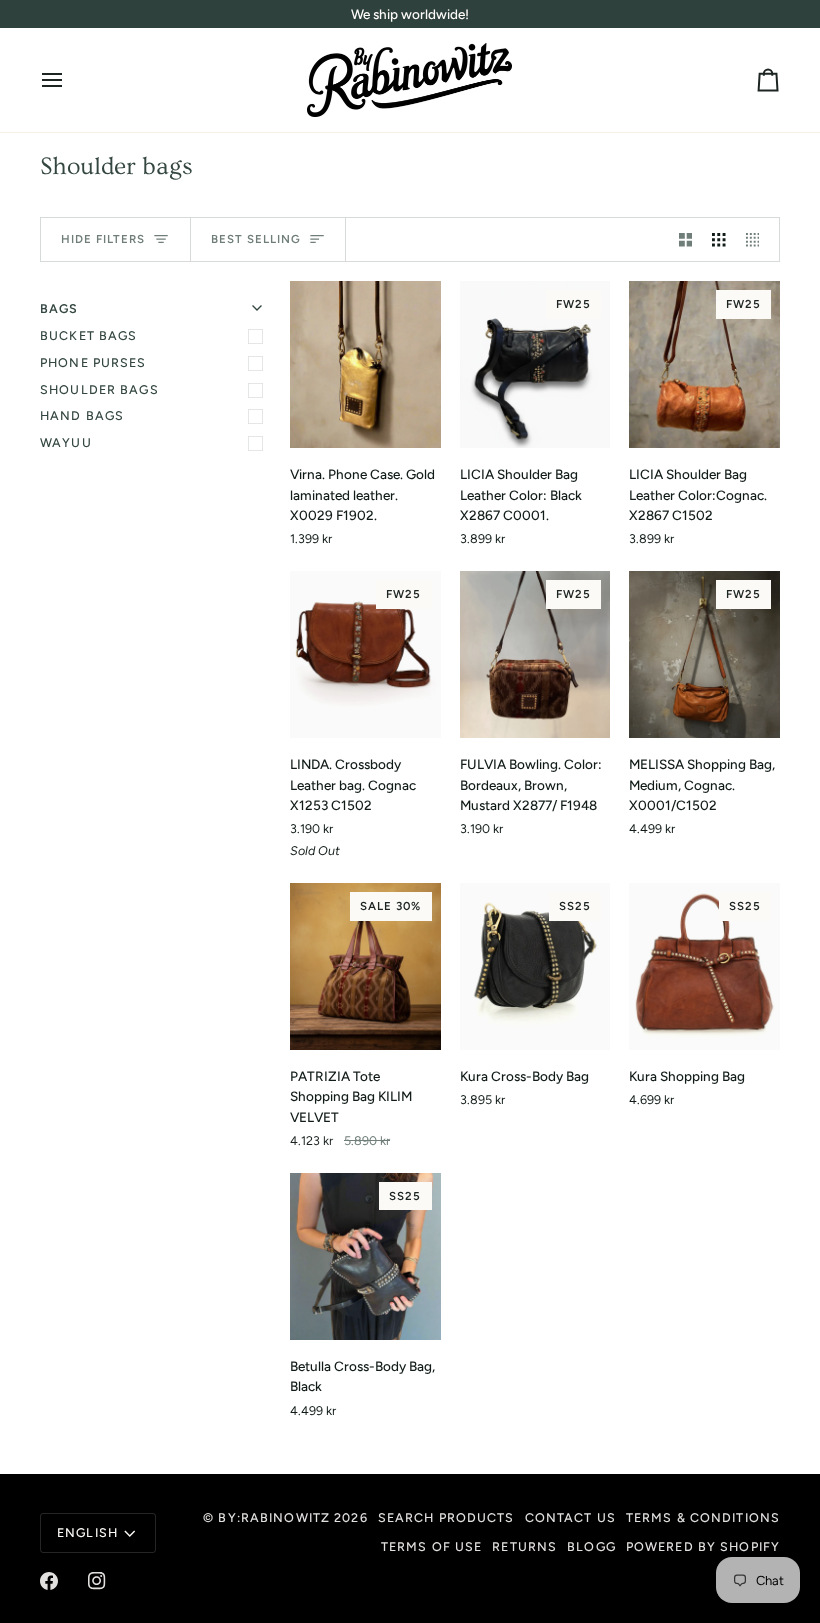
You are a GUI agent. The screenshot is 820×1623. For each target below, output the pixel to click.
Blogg (591, 1546)
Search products (446, 1517)
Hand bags (82, 415)
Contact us (570, 1517)
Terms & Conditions (703, 1517)
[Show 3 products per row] (719, 239)
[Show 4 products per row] (758, 239)
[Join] (391, 1529)
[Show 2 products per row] (686, 239)
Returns (524, 1546)
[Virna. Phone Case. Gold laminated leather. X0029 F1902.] (365, 364)
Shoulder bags (99, 389)
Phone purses (93, 362)
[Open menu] (70, 80)
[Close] (412, 1431)
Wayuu (66, 442)
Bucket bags (88, 335)
